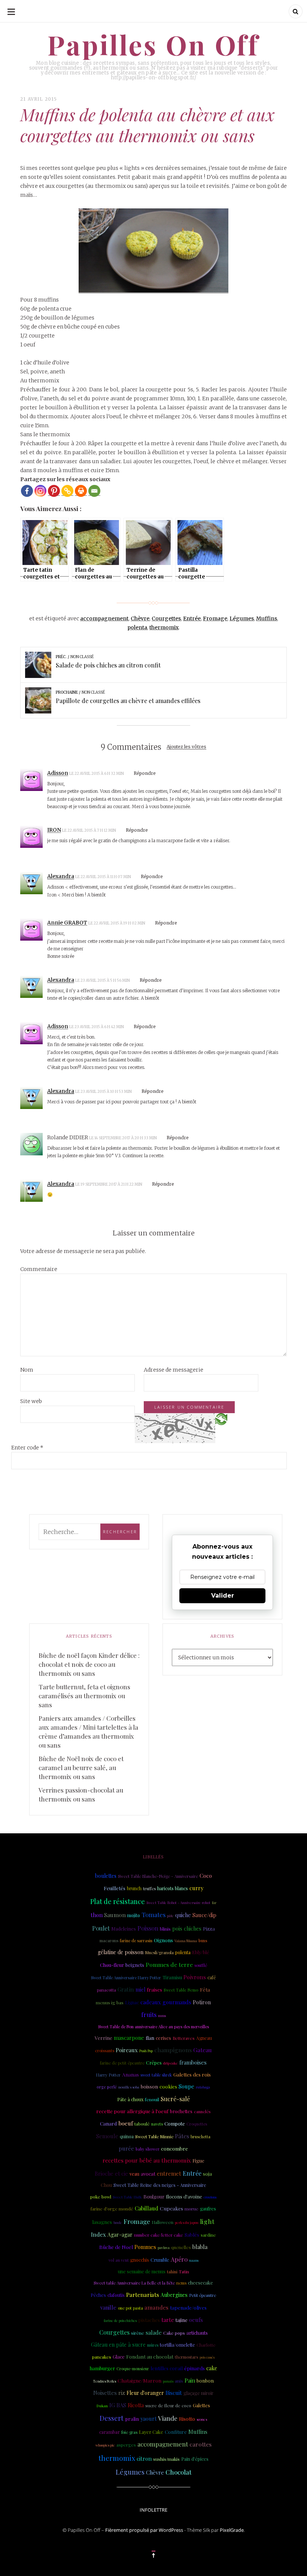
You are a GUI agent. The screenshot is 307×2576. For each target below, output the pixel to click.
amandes (156, 2307)
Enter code (27, 1448)
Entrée (192, 618)
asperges (126, 2445)
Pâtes (182, 2136)
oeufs (196, 2320)
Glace (119, 2357)
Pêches (98, 2295)
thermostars (186, 2357)
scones (202, 2419)
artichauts (197, 2333)
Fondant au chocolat (150, 2356)
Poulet (101, 1928)
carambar (110, 2432)
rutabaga (203, 2087)
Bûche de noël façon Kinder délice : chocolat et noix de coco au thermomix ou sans (89, 1664)
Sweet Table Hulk (127, 2197)
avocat (148, 2174)
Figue (198, 2161)
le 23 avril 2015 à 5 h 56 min (103, 980)
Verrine (104, 2038)
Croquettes (197, 2124)
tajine (182, 2320)
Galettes (201, 2405)
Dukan (102, 2406)
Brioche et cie (111, 2174)
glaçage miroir (198, 2393)
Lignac (132, 2002)
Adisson (58, 773)
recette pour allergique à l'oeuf (132, 2111)
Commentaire (39, 1269)
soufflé (201, 1965)
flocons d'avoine (184, 2196)
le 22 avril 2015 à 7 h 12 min (89, 830)
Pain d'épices (195, 2459)
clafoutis (116, 2295)
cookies (168, 2086)
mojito (134, 1915)
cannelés (202, 2111)
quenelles (181, 2247)
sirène (138, 2333)
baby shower (148, 2149)
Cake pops (174, 2333)
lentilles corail (167, 2368)
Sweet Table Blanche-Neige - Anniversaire (158, 1876)
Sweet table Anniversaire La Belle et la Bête (134, 2283)
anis (179, 2381)
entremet (169, 2173)
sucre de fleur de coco (168, 2405)
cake (212, 2368)
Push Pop (146, 2051)
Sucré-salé (175, 2099)
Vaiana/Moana (186, 1941)
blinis (165, 1929)
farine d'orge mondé (112, 2209)
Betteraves (184, 2038)
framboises (193, 2062)
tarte (168, 2320)
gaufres (208, 2209)
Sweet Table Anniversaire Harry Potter (126, 1978)
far (214, 1903)
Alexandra (61, 876)
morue (192, 2209)
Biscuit (174, 2393)
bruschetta (200, 2137)
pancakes (102, 2357)
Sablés (192, 2234)
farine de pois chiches (120, 2320)
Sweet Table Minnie (154, 2137)
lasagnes (102, 2222)
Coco (206, 1876)
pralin (132, 2419)
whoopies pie (105, 2445)
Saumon (115, 1915)
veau (134, 2174)
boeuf (126, 2123)
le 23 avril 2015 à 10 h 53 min (104, 1092)
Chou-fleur (112, 1965)
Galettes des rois (192, 2074)
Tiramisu (172, 1977)
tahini (172, 2272)
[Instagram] (40, 491)
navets (157, 2124)
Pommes (145, 2247)
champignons (173, 2050)
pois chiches (187, 1929)
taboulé (142, 2124)
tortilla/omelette (177, 2345)
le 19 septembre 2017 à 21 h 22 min (109, 1184)
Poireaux (127, 2050)
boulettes (106, 1876)
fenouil (152, 2099)
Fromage (215, 618)
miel (140, 1990)
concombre (174, 2148)
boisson (149, 2086)
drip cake (171, 2063)
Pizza (209, 1929)
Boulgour (154, 2196)
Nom (27, 1370)
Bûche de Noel (116, 2247)
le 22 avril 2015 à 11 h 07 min (104, 877)
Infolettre (153, 2510)
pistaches (149, 2320)
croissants (105, 2051)
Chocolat (178, 2472)
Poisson (148, 1928)
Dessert (112, 2418)
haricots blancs (173, 1888)
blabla (200, 2247)
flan (150, 2038)
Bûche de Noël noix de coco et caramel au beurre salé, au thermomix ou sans (81, 1767)
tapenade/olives (188, 2307)
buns (203, 1941)
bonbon (205, 2381)
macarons (109, 1941)
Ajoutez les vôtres (186, 747)
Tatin (184, 2271)
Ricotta (136, 2405)
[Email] (94, 491)
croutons (210, 2197)
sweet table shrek (156, 2075)
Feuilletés (115, 1888)
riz (122, 2393)
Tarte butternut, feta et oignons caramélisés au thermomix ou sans (84, 1696)
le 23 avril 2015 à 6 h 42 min (97, 1027)
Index (98, 2234)
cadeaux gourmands (166, 2002)
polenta (137, 627)
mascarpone (129, 2038)
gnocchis (140, 2260)
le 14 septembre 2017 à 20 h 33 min (123, 1138)
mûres (153, 2345)
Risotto (187, 2418)
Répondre (145, 773)
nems (181, 2283)
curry (196, 1888)
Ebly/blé (201, 1952)
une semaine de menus (142, 2271)
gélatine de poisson (121, 1952)
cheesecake (200, 2282)
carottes (200, 2444)
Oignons (163, 1940)
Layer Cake (151, 2432)
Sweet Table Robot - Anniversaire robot (178, 1902)
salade (154, 2332)
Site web (31, 1401)
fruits (149, 2014)
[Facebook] (27, 491)
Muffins (267, 618)
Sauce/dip (204, 1915)
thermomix (164, 627)
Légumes (242, 618)
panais (168, 2381)
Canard (108, 2123)
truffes (149, 1889)
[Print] (81, 491)
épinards (194, 2368)
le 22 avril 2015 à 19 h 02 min (117, 923)
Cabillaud (147, 2208)
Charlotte (206, 2345)
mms (162, 2016)
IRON (54, 830)
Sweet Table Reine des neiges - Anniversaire (160, 2185)
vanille (108, 2307)
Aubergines (174, 2295)
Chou (106, 2185)
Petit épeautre (203, 2295)
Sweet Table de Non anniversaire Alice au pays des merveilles (153, 2027)
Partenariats (143, 2294)
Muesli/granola (159, 1952)
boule (118, 2222)
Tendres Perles (105, 2381)
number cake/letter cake (159, 2235)
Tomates (153, 1915)
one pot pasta (130, 2308)
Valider (223, 1596)
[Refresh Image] (221, 1419)
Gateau (203, 2050)
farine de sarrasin (136, 1941)
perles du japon (187, 2222)
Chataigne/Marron (139, 2380)
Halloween (162, 2222)
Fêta (205, 1989)
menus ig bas (110, 2002)
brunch (134, 1888)
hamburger (102, 2368)
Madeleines (124, 1929)
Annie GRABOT (67, 923)
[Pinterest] (54, 491)
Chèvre (140, 618)
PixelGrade (232, 2530)
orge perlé (107, 2087)
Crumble (160, 2260)
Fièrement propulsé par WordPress (144, 2530)
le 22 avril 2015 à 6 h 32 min (97, 774)
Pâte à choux (130, 2099)
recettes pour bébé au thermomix (147, 2160)
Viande (168, 2418)
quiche (183, 1915)
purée (126, 2148)
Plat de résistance (118, 1901)
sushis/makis (166, 2459)
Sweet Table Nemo (181, 1990)
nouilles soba (129, 2087)
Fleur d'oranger (145, 2393)
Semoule (107, 2136)
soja (207, 2173)
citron (144, 2459)
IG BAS (118, 2405)
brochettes (181, 2111)
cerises (163, 2038)
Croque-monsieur (133, 2369)
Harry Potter (108, 2075)
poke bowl (101, 2197)
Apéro (179, 2259)
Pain (190, 2380)
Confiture (176, 2432)
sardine (208, 2235)
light (207, 2221)
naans (194, 2260)
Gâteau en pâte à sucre (118, 2345)
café (212, 1977)
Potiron (202, 2002)
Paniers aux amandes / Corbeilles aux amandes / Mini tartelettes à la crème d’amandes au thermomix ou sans (88, 1732)
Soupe (186, 2086)
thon (97, 1915)
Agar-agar (120, 2235)
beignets (135, 1965)
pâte (170, 1916)
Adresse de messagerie (174, 1370)
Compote (175, 2123)
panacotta (107, 1990)
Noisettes (105, 2393)
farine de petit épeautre (122, 2063)
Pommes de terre (169, 1964)
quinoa (127, 2136)
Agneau (204, 2038)
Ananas (130, 2074)
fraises (154, 1990)
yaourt (148, 2418)
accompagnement (104, 618)
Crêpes (154, 2062)
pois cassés (207, 2357)
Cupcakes (171, 2208)
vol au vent (119, 2260)
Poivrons (195, 1977)
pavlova (164, 2247)
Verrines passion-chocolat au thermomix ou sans (81, 1794)
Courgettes (166, 618)
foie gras (129, 2432)
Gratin (126, 1989)
